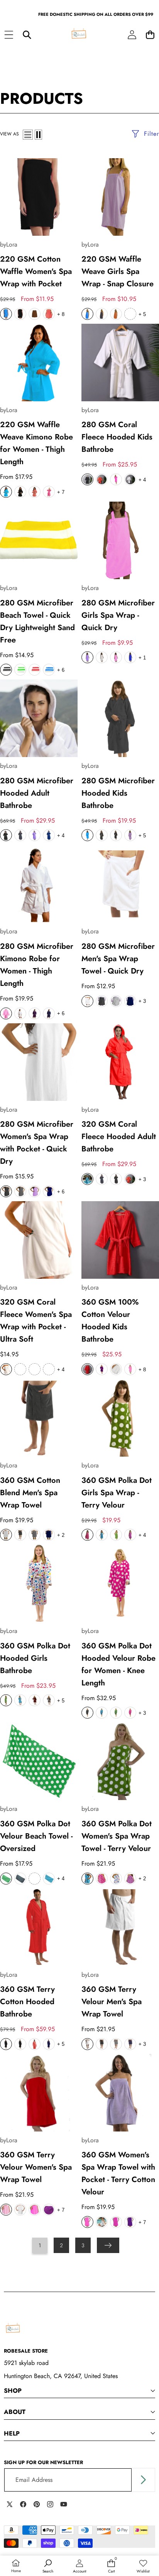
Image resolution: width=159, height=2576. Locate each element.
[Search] (27, 35)
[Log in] (132, 35)
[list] (28, 135)
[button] (150, 35)
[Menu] (9, 35)
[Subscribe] (143, 2480)
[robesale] (79, 35)
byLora (9, 244)
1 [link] (40, 2245)
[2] (38, 135)
